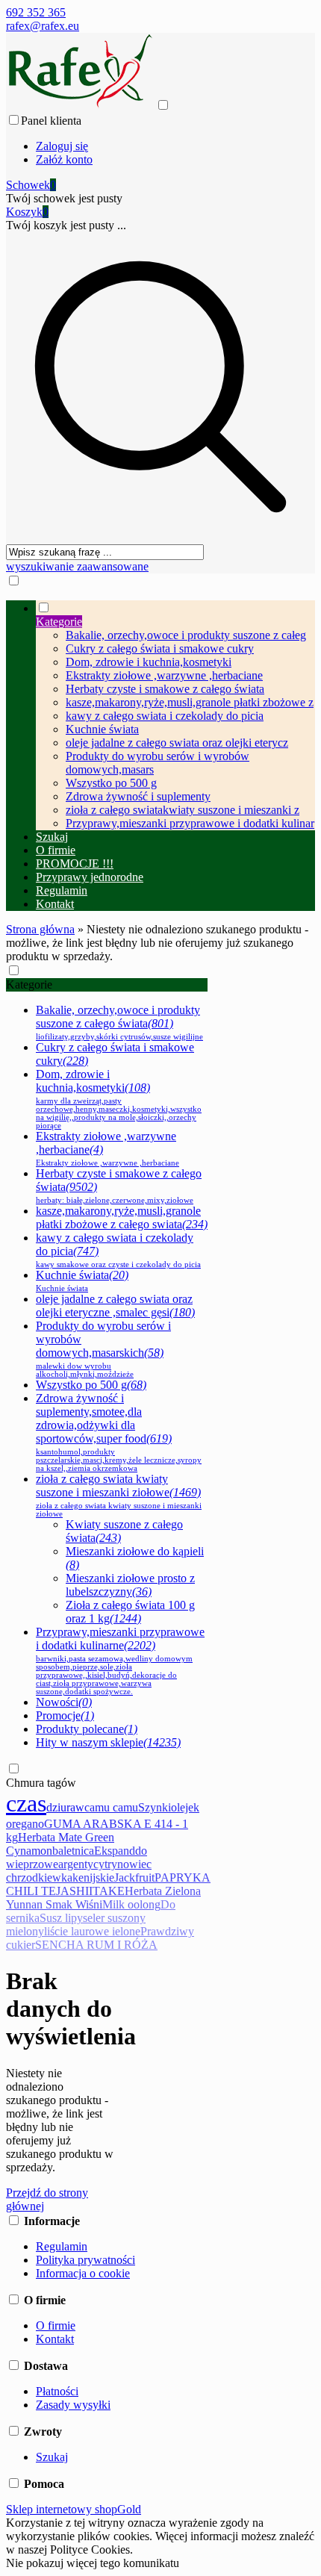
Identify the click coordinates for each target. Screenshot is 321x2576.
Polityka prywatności (85, 2260)
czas (26, 1803)
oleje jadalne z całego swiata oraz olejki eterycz (177, 743)
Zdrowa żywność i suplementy (138, 796)
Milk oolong (131, 1904)
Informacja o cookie (83, 2273)
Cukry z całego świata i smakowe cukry (160, 648)
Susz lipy (61, 1918)
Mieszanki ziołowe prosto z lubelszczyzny (130, 1585)
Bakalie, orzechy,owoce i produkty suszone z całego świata (119, 1022)
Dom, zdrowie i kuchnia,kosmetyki (149, 662)
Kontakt (55, 2339)
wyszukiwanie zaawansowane (77, 566)
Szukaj (52, 2457)
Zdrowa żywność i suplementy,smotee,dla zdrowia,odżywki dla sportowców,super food (119, 1432)
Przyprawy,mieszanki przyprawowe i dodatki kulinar (190, 823)
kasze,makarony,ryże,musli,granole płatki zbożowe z (190, 702)
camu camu (111, 1807)
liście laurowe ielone (92, 1931)
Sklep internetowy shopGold (74, 2509)
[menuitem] (175, 715)
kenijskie (93, 1877)
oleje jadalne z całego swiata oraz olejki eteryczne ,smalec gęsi (115, 1306)
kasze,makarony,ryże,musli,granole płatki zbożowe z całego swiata (122, 1217)
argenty (76, 1864)
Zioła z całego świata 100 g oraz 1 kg (130, 1612)
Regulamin (62, 2246)
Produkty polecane (87, 1729)
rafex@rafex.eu (43, 26)
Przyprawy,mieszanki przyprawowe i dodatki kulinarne (120, 1661)
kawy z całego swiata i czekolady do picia (165, 716)
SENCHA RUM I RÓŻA (96, 1945)
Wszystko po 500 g (111, 783)
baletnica (73, 1851)
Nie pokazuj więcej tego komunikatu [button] (93, 2563)
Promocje (65, 1715)
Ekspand (115, 1851)
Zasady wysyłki (73, 2405)
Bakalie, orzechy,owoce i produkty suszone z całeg (186, 635)
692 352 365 (36, 12)
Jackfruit (134, 1877)
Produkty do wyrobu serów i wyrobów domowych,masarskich (103, 1349)
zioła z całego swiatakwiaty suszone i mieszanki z (183, 810)
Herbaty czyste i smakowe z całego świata (165, 689)
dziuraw (65, 1807)
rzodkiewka (45, 1877)
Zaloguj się (62, 146)
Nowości (64, 1702)
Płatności (57, 2391)
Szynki (155, 1807)
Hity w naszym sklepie (108, 1742)
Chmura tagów (41, 1783)
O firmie (56, 2325)
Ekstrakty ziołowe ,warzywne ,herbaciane (164, 675)
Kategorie (29, 984)
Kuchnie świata (102, 729)
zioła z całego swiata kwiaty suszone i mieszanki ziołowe (119, 1495)
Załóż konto (64, 159)
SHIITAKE (97, 1891)
